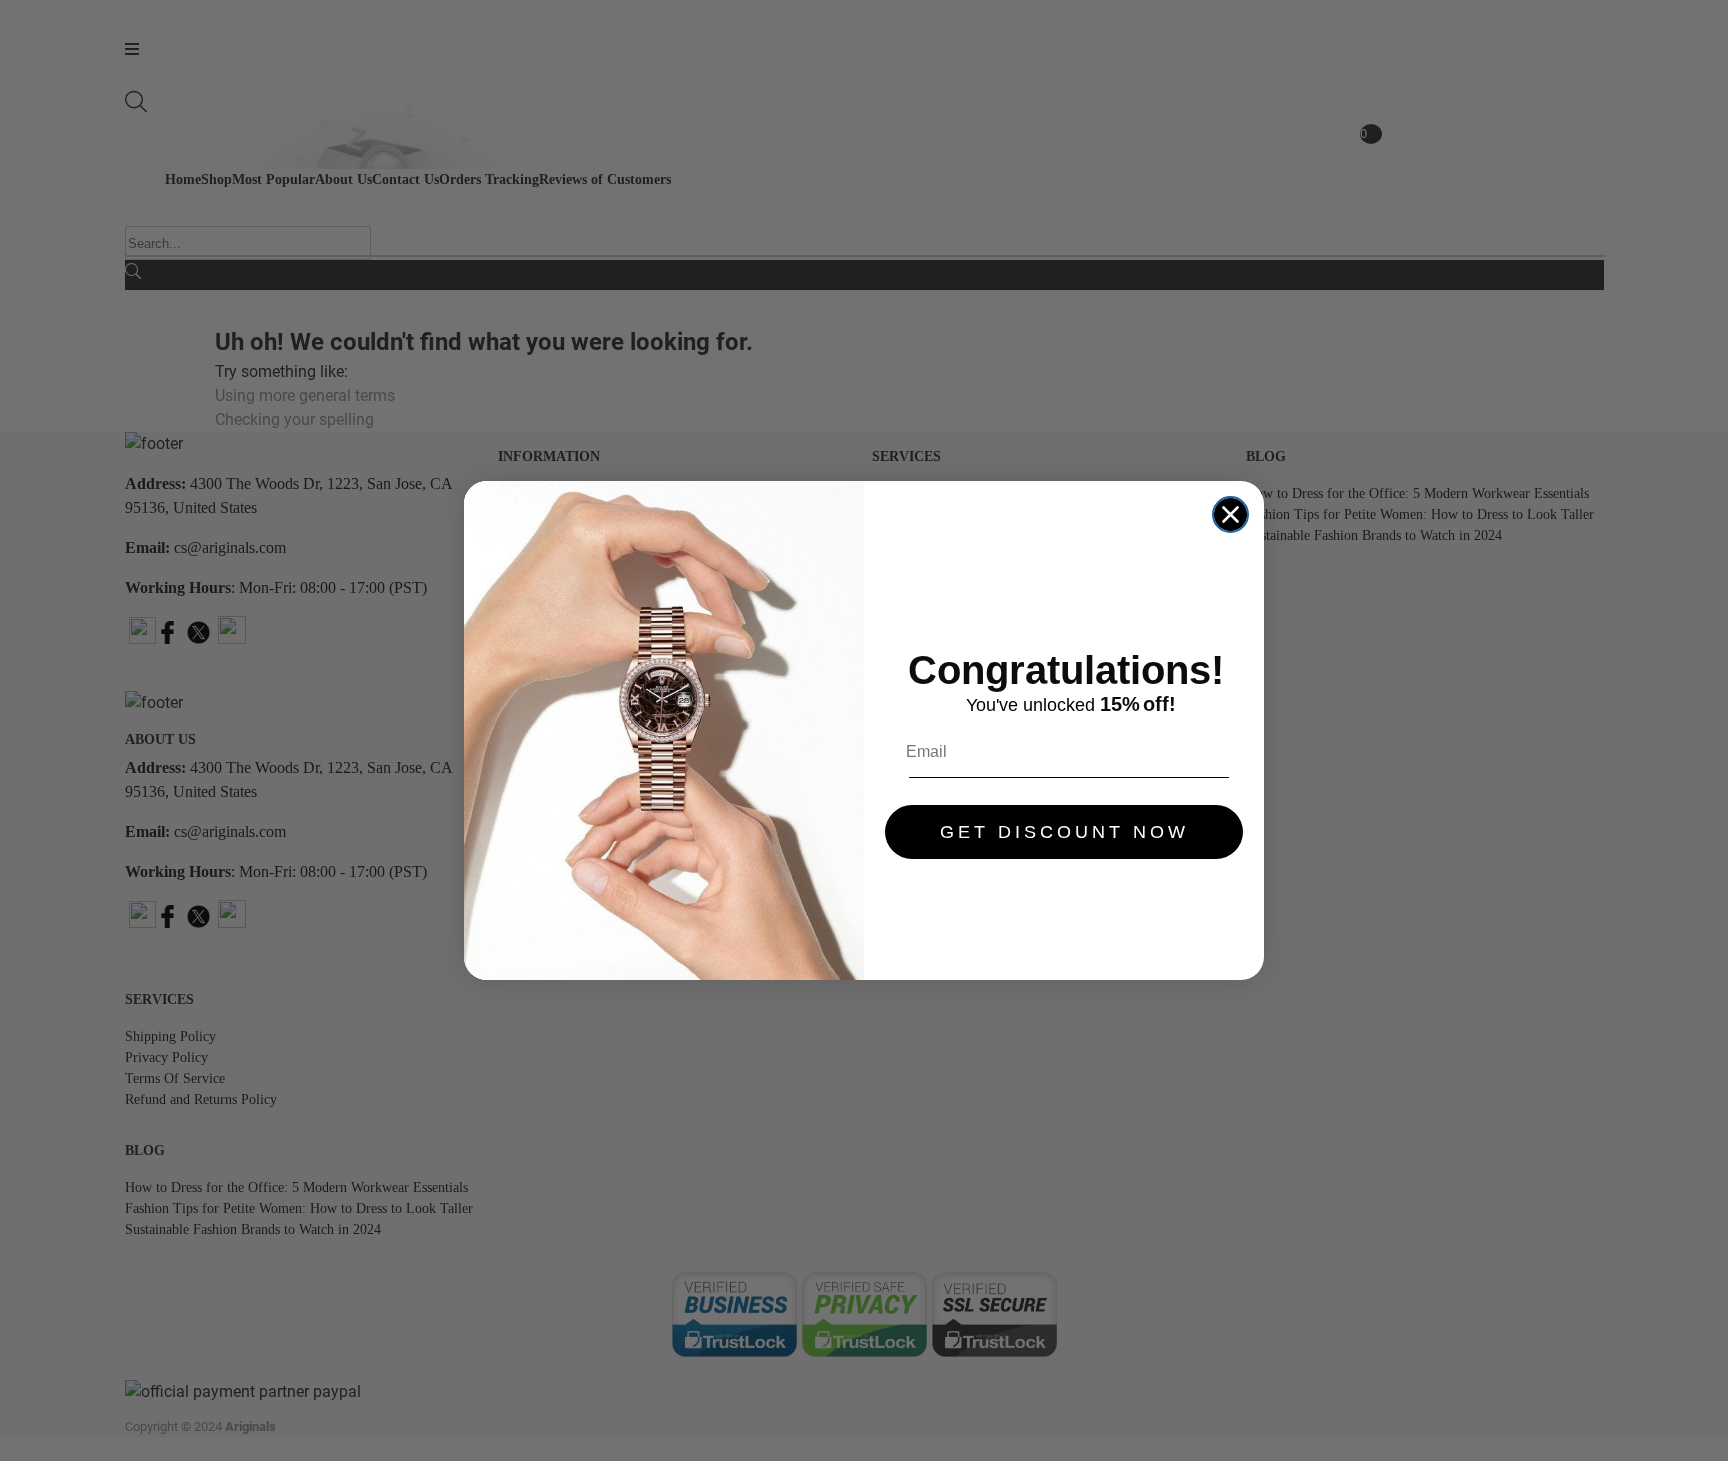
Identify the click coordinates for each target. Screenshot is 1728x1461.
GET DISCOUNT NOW (1064, 832)
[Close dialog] (1230, 514)
